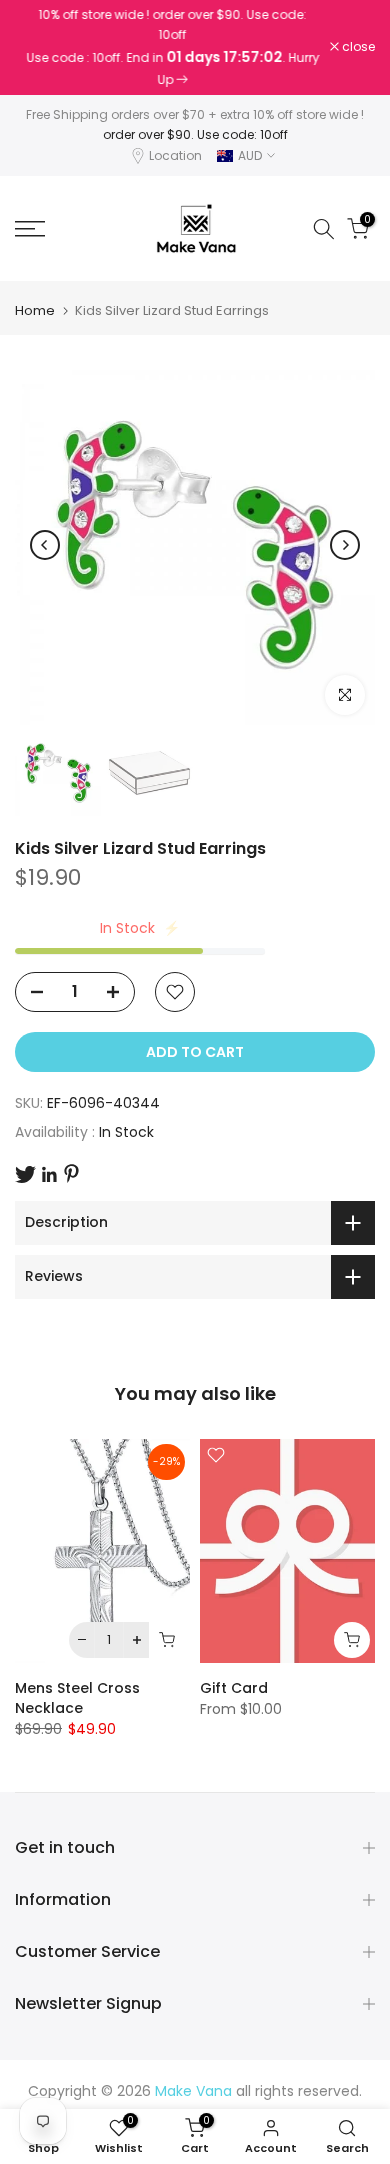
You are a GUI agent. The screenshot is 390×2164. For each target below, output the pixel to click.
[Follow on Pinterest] (71, 1173)
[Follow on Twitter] (25, 1174)
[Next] (345, 545)
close (357, 47)
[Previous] (45, 545)
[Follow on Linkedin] (49, 1175)
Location (175, 155)
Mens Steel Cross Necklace (77, 1698)
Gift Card (234, 1688)
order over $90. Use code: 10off (195, 134)
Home (35, 310)
